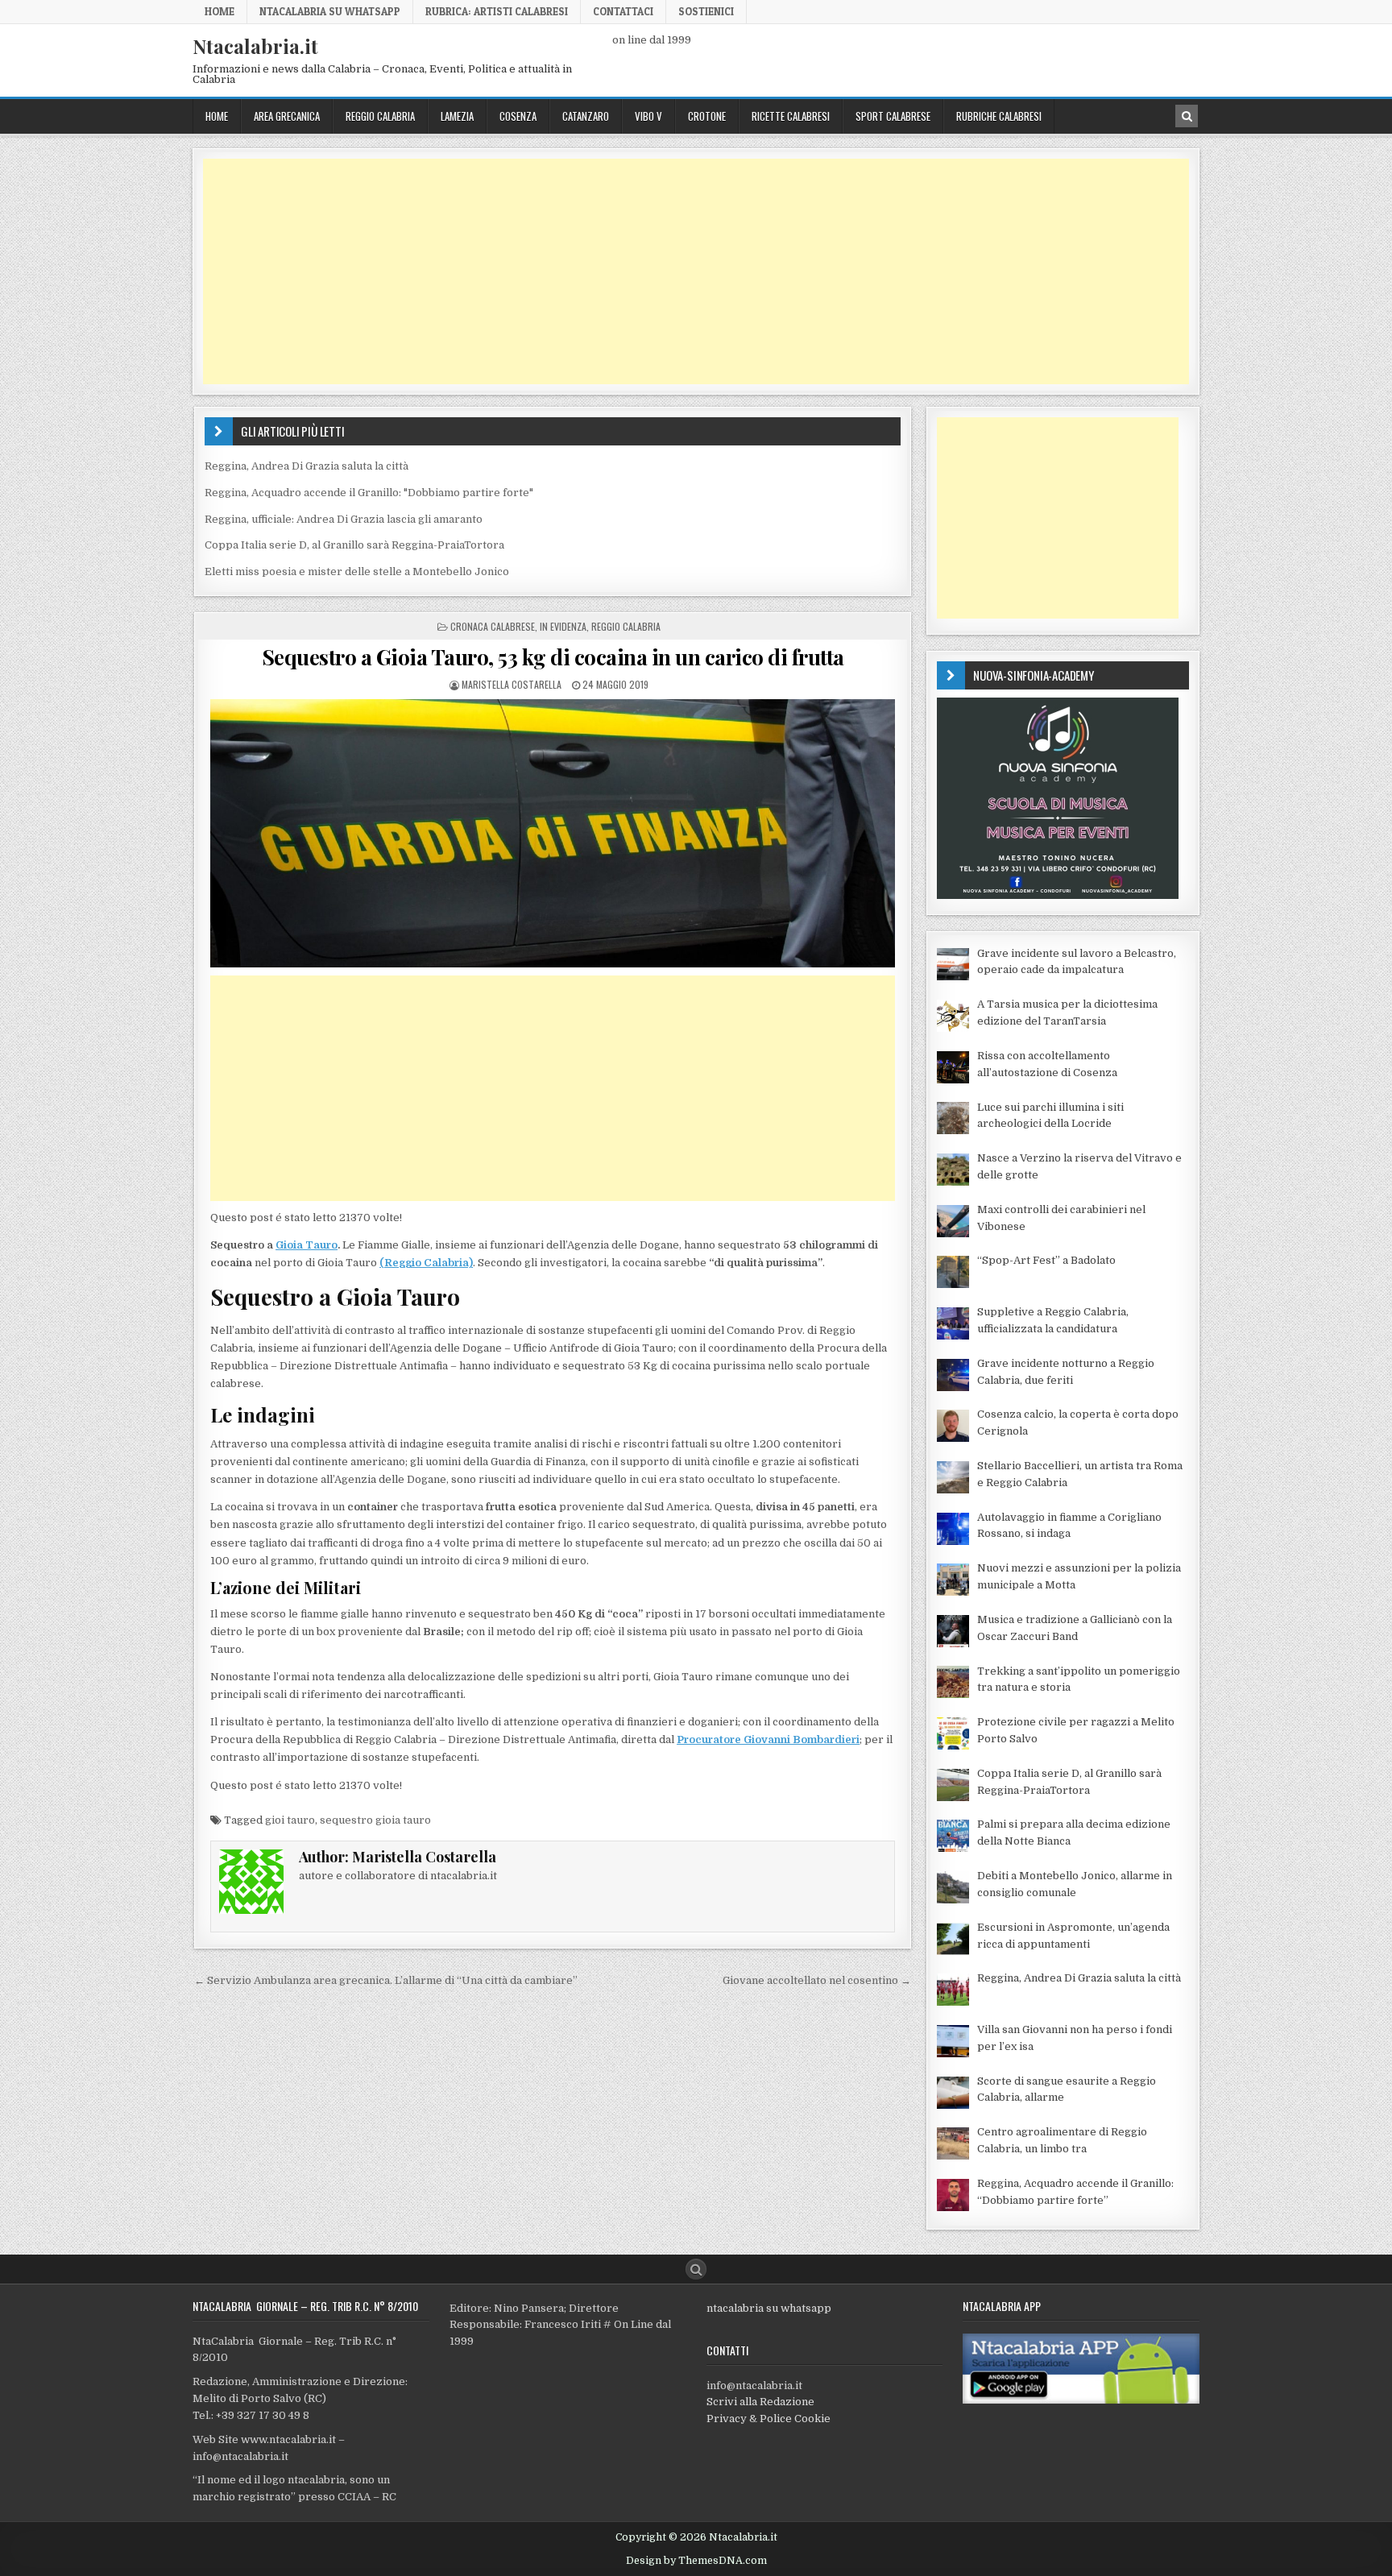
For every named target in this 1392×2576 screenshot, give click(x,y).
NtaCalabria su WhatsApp (330, 11)
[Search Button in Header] (1187, 116)
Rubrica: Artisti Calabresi (497, 11)
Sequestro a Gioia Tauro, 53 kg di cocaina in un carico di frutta (553, 657)
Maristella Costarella (512, 684)
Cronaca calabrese (493, 626)
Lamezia (457, 116)
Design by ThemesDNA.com (696, 2561)
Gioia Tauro (307, 1245)
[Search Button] (696, 2269)
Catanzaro (586, 116)
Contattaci (623, 11)
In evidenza (563, 626)
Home (220, 11)
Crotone (707, 116)
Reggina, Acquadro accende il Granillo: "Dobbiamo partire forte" (369, 493)
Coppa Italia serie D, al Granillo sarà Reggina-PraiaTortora (354, 545)
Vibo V (648, 116)
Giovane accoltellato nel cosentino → (817, 1980)
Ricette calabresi (791, 116)
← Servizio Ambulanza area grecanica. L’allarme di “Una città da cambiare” (386, 1980)
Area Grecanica (287, 116)
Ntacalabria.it (255, 46)
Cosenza (518, 116)
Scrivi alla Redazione (760, 2402)
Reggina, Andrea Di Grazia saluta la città (307, 466)
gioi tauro (290, 1820)
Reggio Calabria (380, 116)
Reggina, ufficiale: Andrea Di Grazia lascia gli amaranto (344, 519)
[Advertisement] (686, 271)
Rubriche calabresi (999, 116)
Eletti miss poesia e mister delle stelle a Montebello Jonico (357, 572)
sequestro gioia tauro (375, 1820)
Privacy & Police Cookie (768, 2419)
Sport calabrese (893, 116)
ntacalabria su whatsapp (769, 2308)
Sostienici (706, 11)
